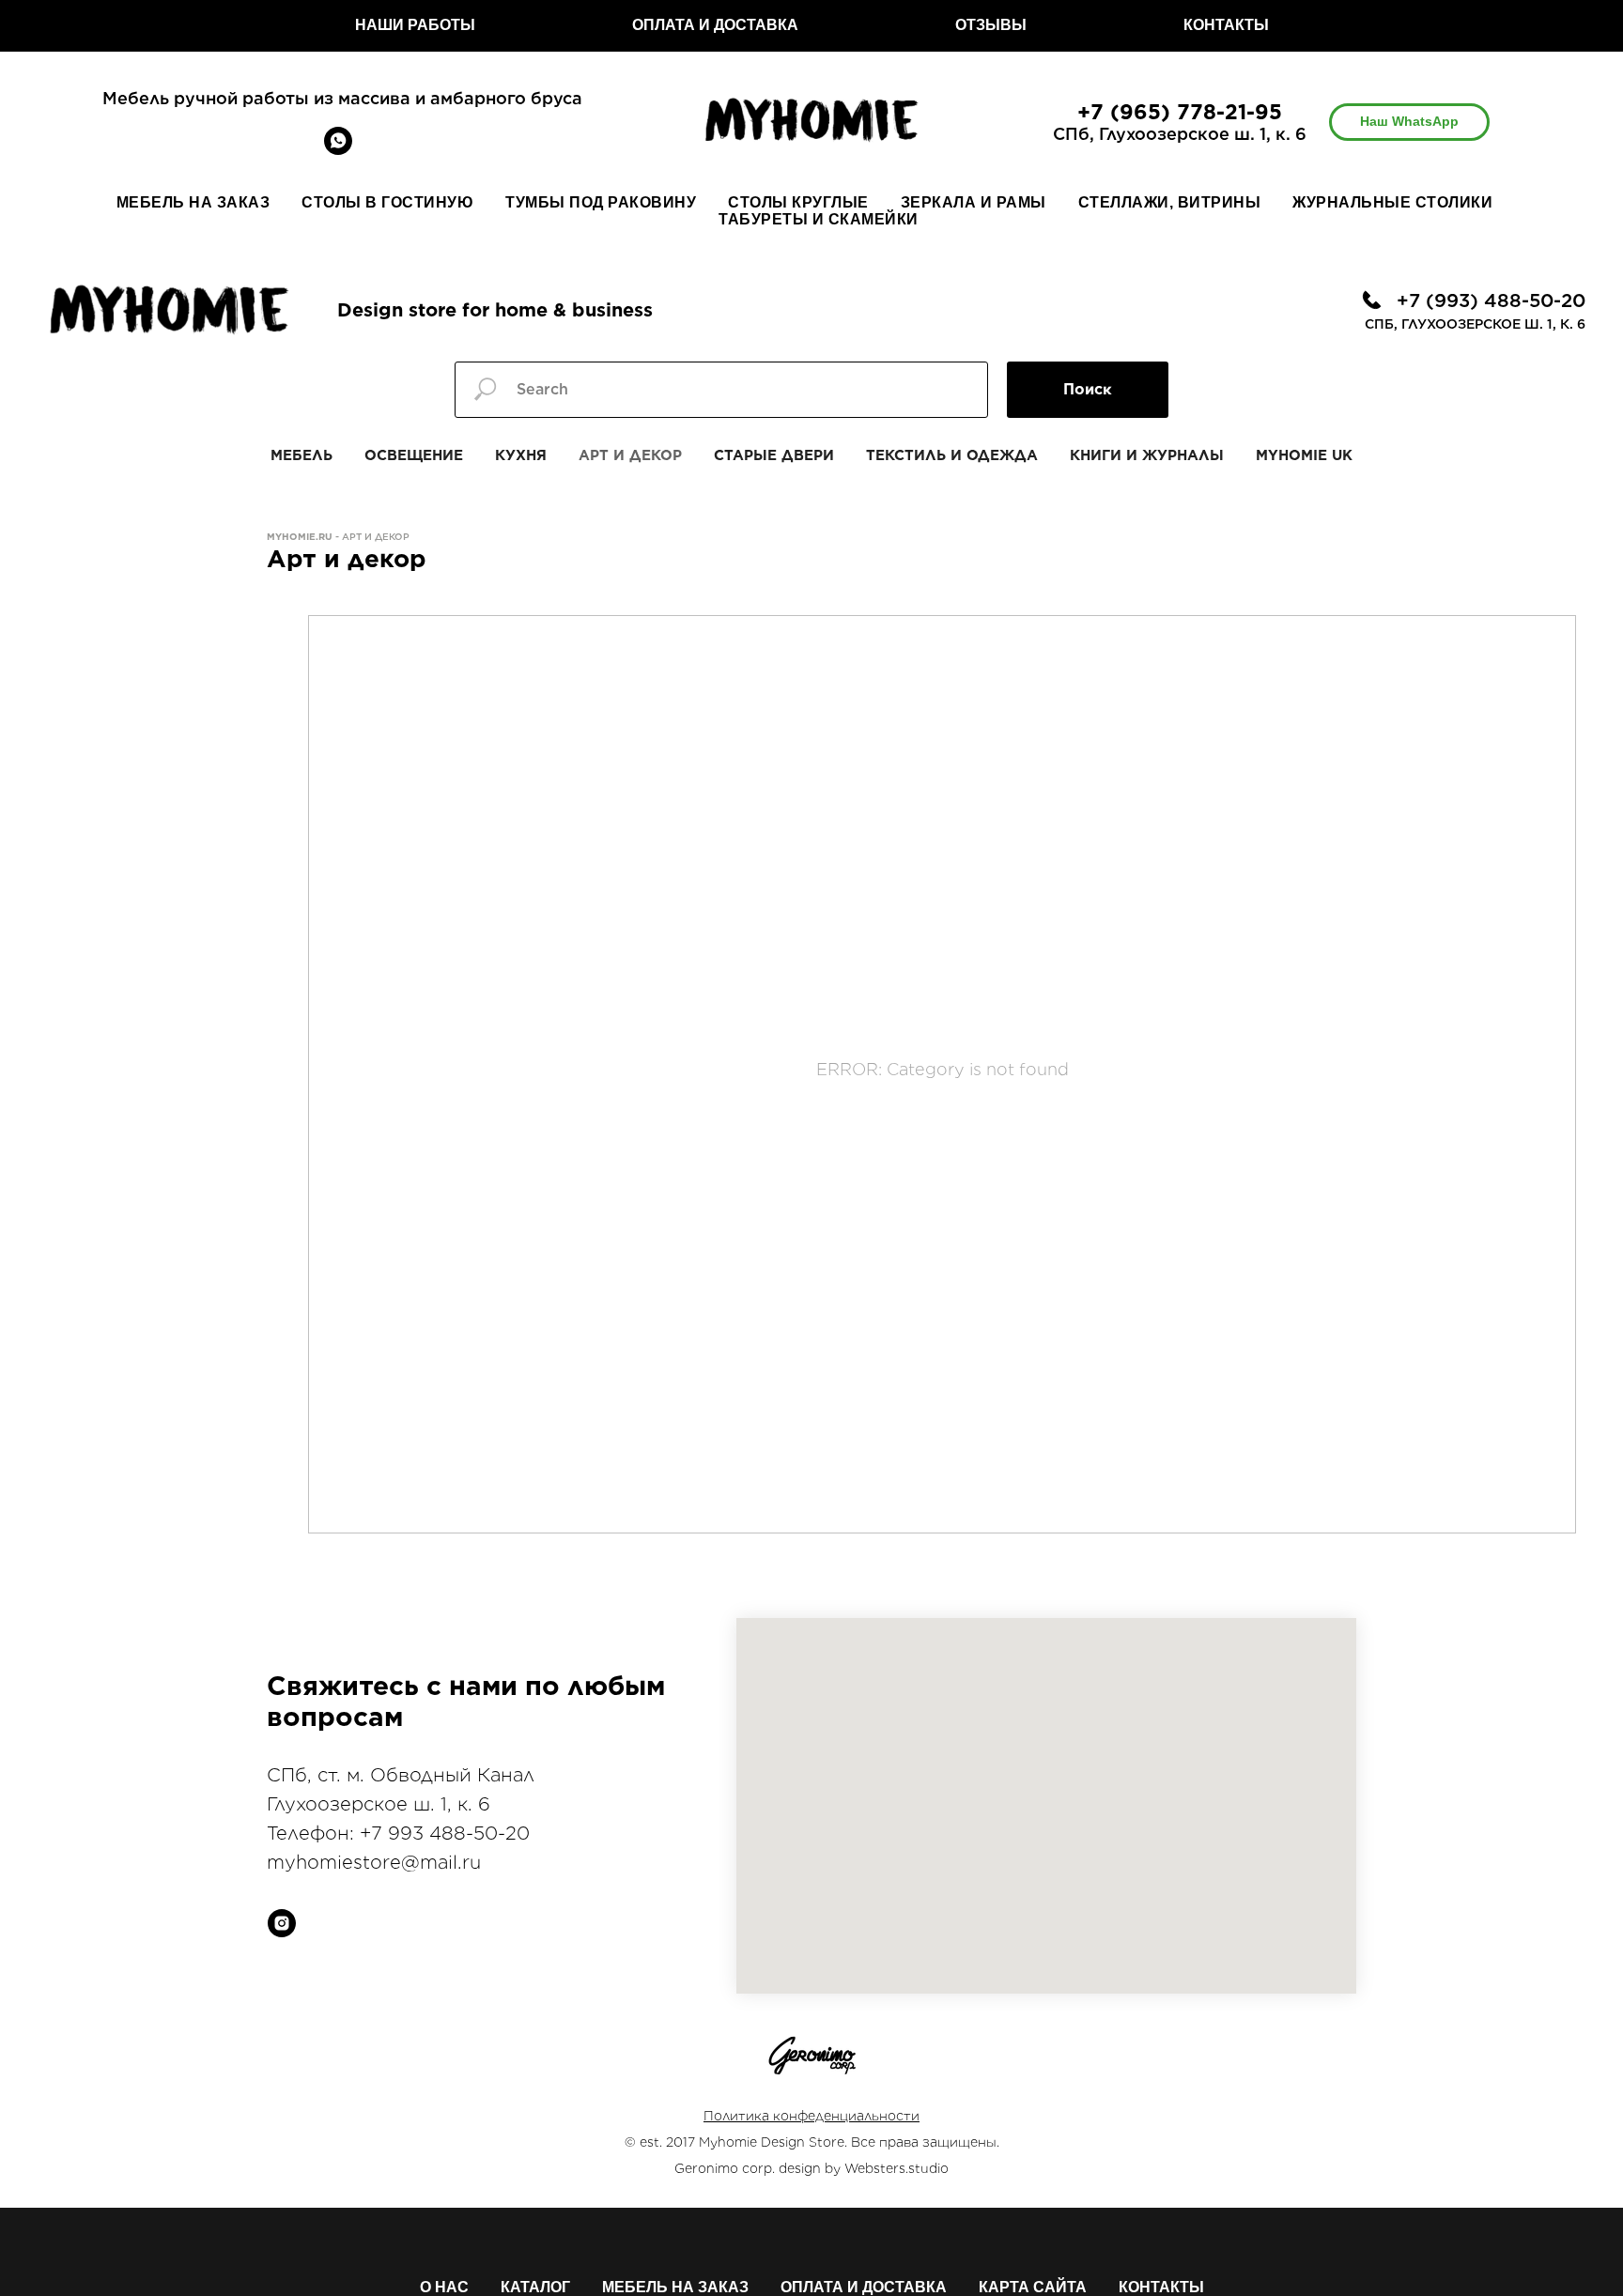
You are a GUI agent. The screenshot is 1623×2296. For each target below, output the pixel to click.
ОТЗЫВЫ (991, 25)
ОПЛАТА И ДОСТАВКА (715, 25)
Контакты (1161, 2287)
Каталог (535, 2287)
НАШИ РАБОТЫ (415, 25)
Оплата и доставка (864, 2287)
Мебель (301, 455)
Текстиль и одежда (952, 455)
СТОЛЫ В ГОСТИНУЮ (387, 202)
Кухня (521, 455)
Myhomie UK (1304, 455)
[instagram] (282, 1923)
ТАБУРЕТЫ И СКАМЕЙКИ (819, 219)
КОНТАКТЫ (1226, 25)
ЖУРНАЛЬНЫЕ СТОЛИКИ (1392, 202)
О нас (444, 2287)
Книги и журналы (1147, 455)
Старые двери (774, 455)
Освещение (414, 455)
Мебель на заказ (675, 2287)
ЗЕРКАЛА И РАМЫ (974, 202)
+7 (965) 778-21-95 (1180, 112)
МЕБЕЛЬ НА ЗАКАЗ (193, 202)
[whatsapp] (338, 150)
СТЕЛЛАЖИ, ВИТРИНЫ (1170, 202)
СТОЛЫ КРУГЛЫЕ (798, 202)
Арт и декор (630, 455)
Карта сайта (1033, 2287)
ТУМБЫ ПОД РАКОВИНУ (601, 202)
